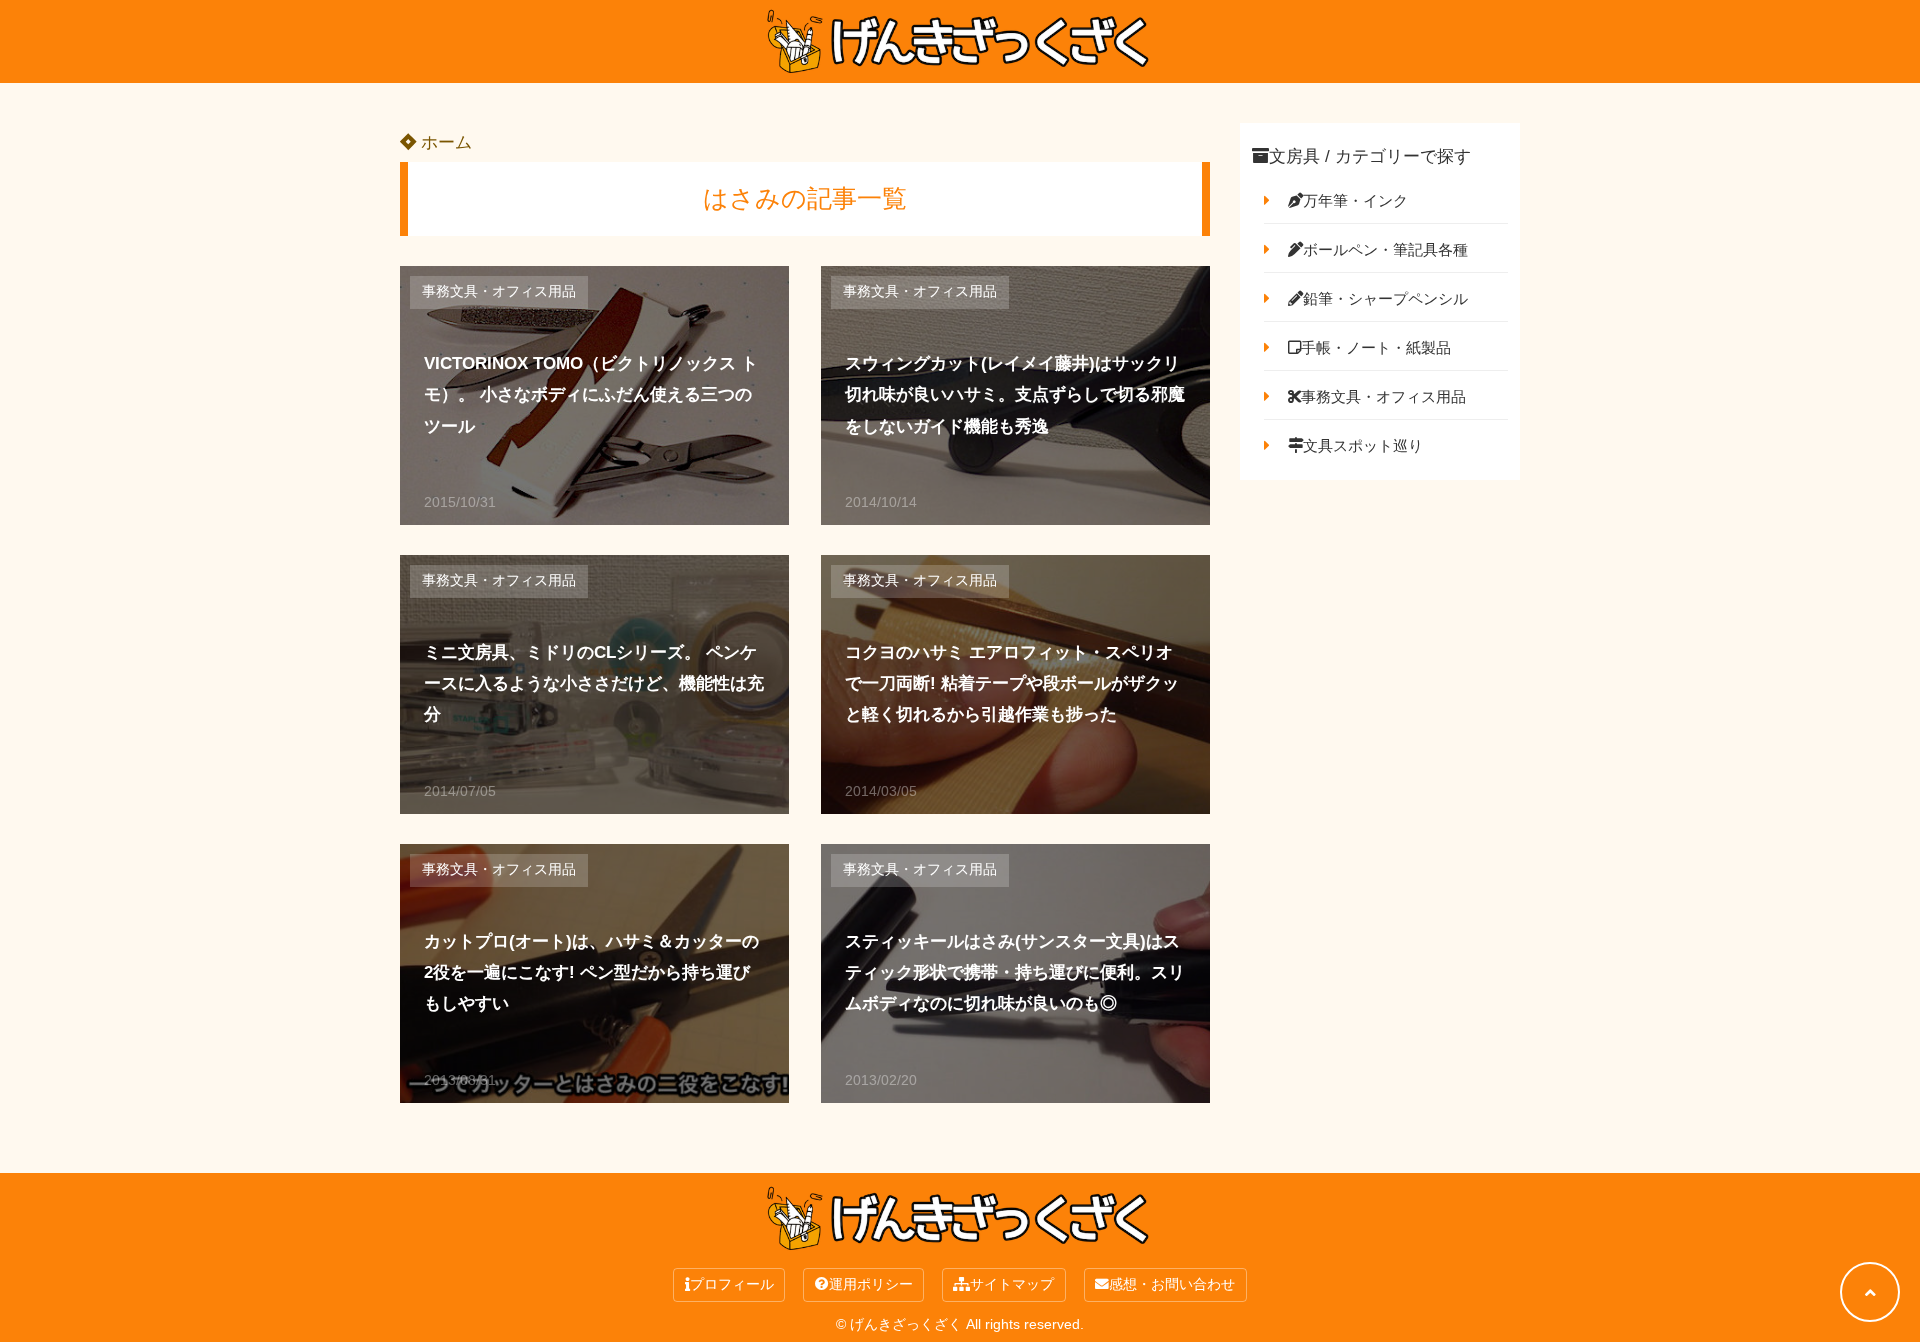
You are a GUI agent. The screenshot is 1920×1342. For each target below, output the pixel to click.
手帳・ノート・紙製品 (1376, 347)
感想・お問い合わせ (1172, 1284)
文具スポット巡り (1363, 445)
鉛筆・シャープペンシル (1385, 298)
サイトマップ (1012, 1284)
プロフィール (732, 1284)
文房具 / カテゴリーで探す (1370, 156)
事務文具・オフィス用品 (499, 291)
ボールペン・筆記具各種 (1385, 249)
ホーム (444, 142)
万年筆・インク (1355, 200)
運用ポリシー (871, 1284)
